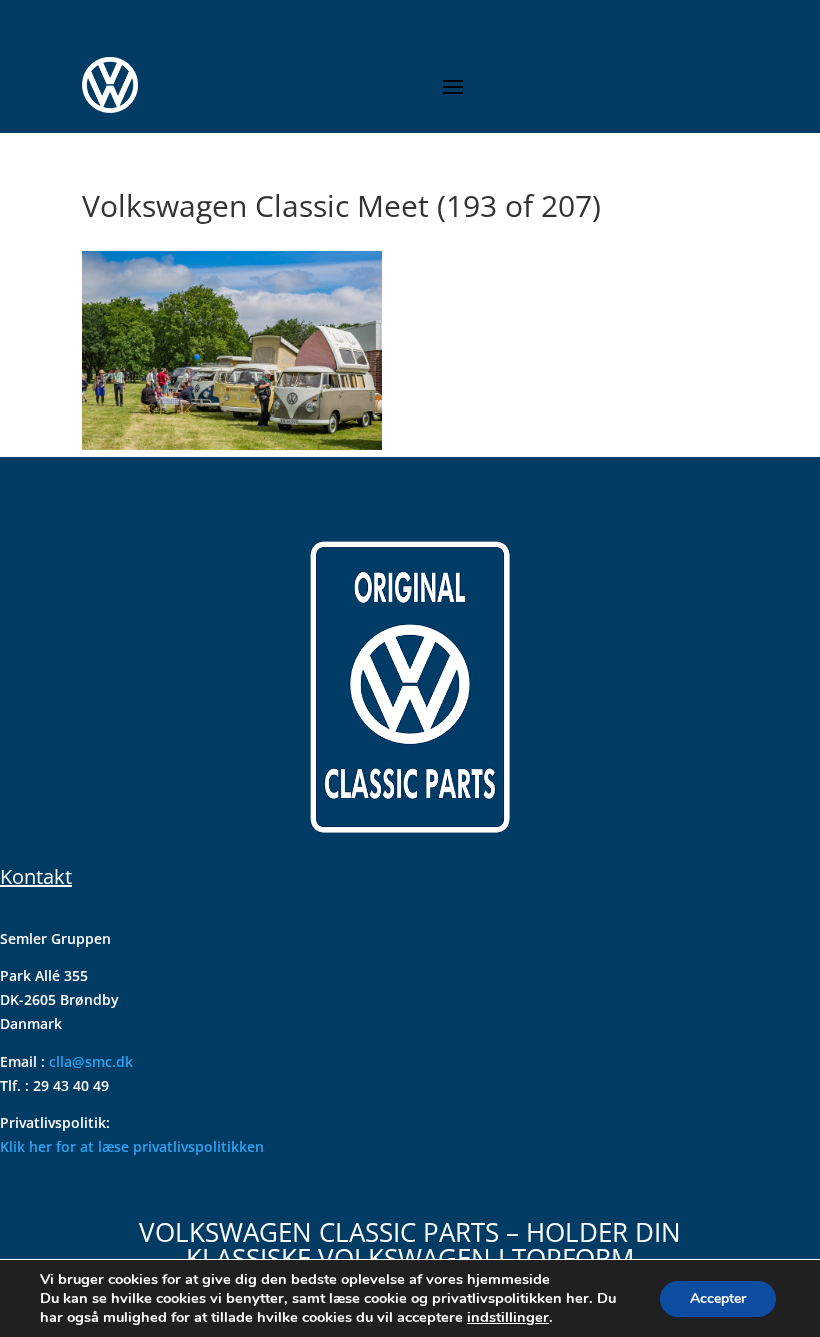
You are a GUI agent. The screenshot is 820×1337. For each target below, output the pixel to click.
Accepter (718, 1298)
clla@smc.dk (91, 1061)
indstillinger (508, 1317)
